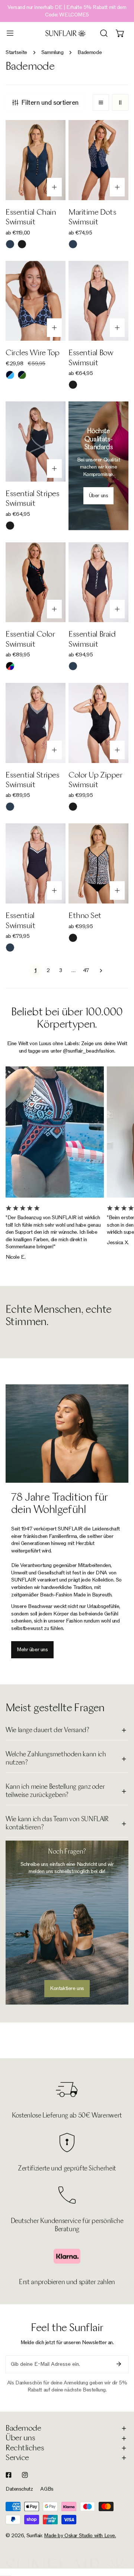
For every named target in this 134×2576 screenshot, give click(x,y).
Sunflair (34, 2536)
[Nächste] (99, 971)
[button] (120, 33)
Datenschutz (19, 2489)
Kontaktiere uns (67, 1988)
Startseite (16, 52)
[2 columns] (120, 103)
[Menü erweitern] (10, 33)
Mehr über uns (32, 1650)
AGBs (47, 2489)
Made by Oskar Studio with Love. (80, 2536)
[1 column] (101, 103)
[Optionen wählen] (54, 187)
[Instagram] (25, 2475)
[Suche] (104, 33)
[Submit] (119, 2364)
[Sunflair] (66, 33)
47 (86, 970)
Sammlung (52, 52)
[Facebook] (9, 2475)
